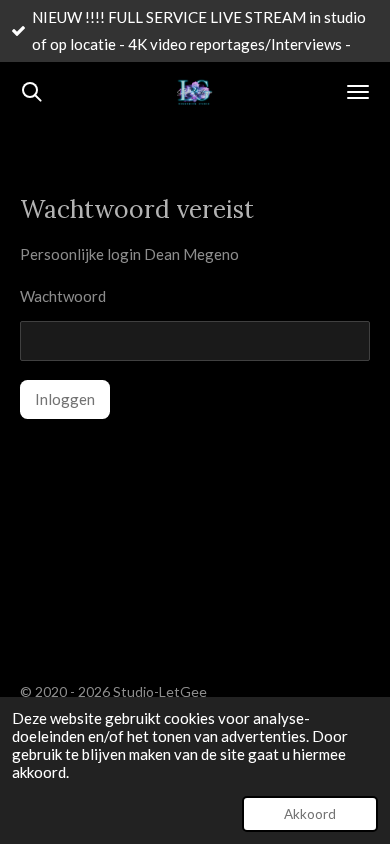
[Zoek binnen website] (32, 92)
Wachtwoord (63, 296)
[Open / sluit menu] (358, 92)
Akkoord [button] (310, 814)
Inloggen (65, 399)
